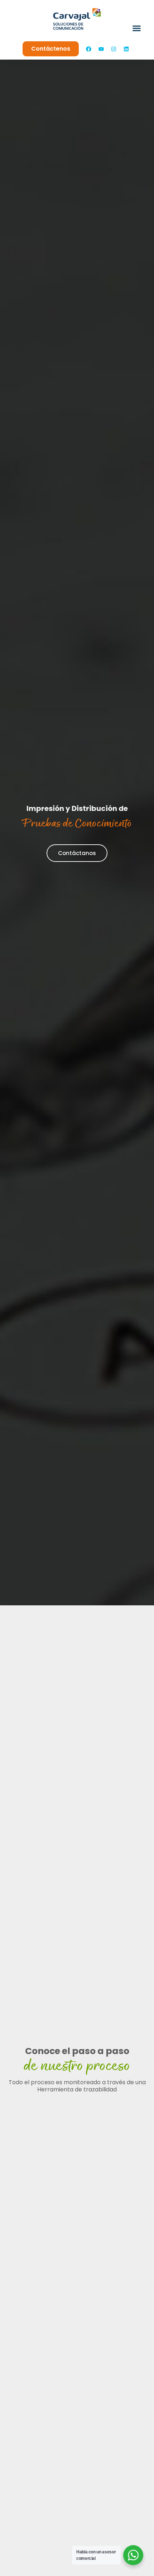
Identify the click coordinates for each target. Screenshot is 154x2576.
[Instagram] (114, 49)
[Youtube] (101, 49)
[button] (137, 28)
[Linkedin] (126, 49)
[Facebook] (89, 49)
